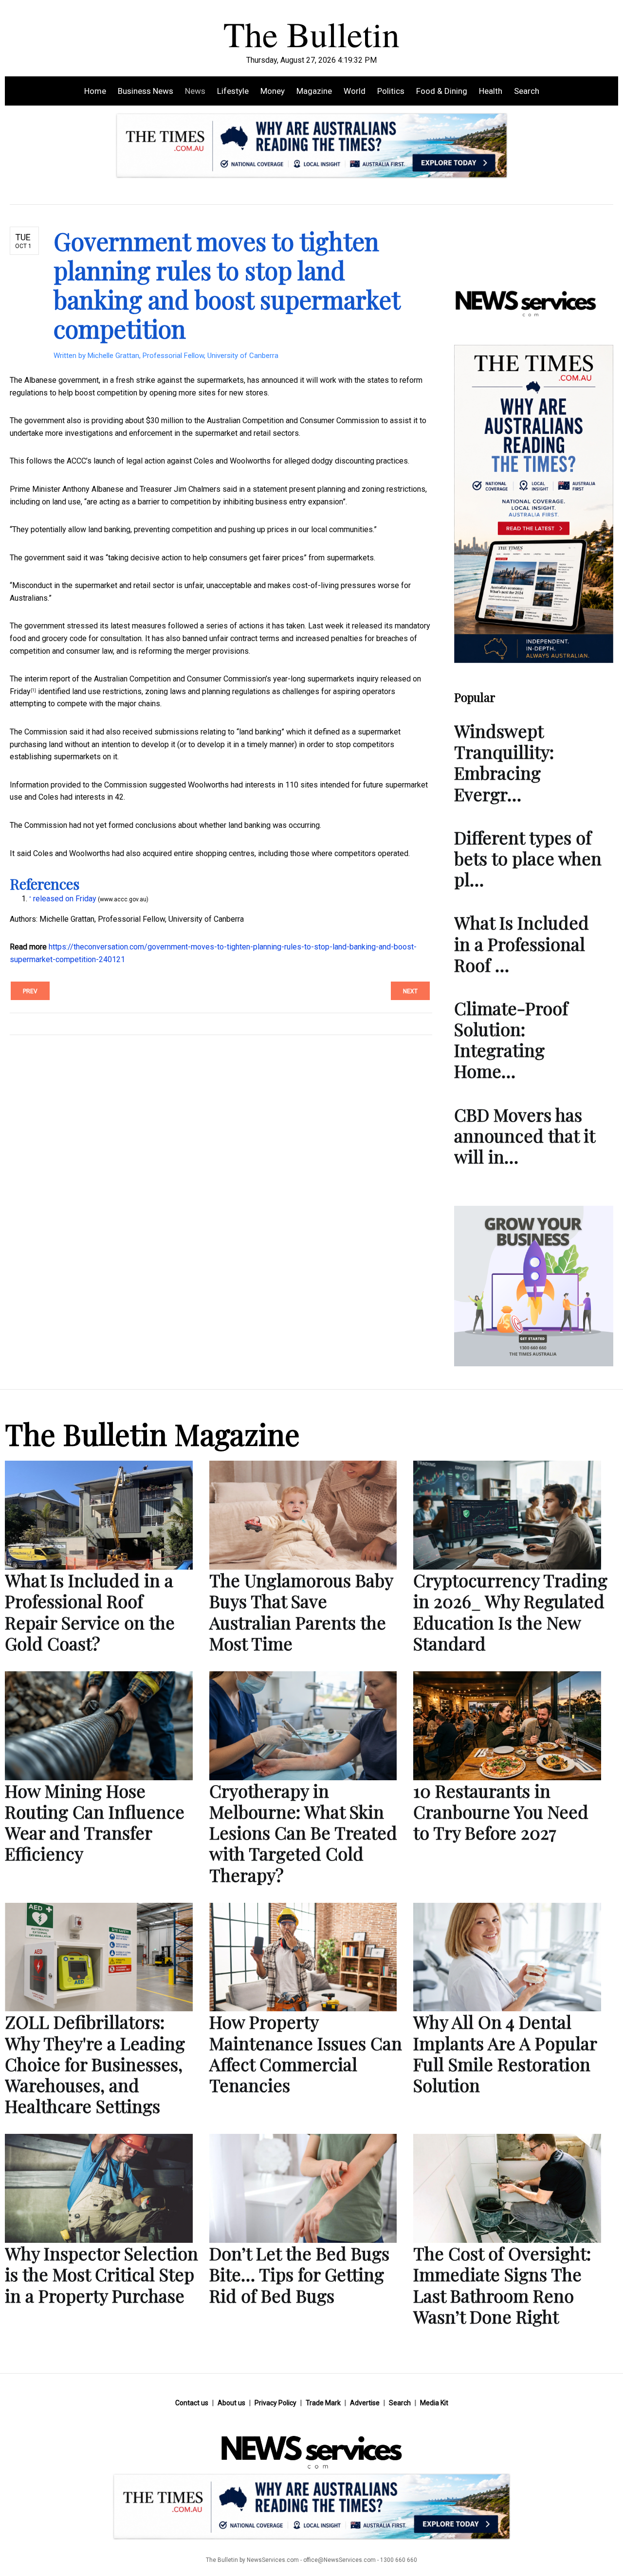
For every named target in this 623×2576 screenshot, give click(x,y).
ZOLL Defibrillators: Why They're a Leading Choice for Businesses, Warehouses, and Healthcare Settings (95, 2064)
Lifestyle (233, 91)
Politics (391, 91)
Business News (146, 91)
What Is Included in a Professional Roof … (522, 943)
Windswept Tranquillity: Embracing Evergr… (504, 762)
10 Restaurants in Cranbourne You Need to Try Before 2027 (501, 1811)
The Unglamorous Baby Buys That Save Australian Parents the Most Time (301, 1611)
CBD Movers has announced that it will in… (524, 1135)
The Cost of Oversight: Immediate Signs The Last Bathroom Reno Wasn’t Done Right (502, 2285)
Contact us (192, 2403)
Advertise (365, 2403)
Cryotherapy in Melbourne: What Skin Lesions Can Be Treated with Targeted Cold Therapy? (303, 1833)
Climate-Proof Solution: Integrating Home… (511, 1039)
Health (491, 91)
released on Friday (65, 899)
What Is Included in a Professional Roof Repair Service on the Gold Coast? (90, 1611)
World (355, 91)
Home (95, 91)
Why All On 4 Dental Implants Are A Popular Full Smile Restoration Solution (505, 2053)
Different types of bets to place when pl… (528, 858)
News (195, 91)
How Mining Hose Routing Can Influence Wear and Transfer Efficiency (95, 1822)
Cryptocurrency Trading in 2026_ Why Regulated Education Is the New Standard (510, 1611)
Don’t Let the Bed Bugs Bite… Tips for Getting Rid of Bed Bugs (299, 2274)
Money (273, 91)
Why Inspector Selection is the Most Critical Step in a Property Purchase (101, 2274)
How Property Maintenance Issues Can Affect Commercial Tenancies (306, 2053)
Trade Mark (323, 2403)
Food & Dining (442, 91)
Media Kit (434, 2403)
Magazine (314, 91)
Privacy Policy (275, 2403)
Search (527, 91)
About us (231, 2403)
